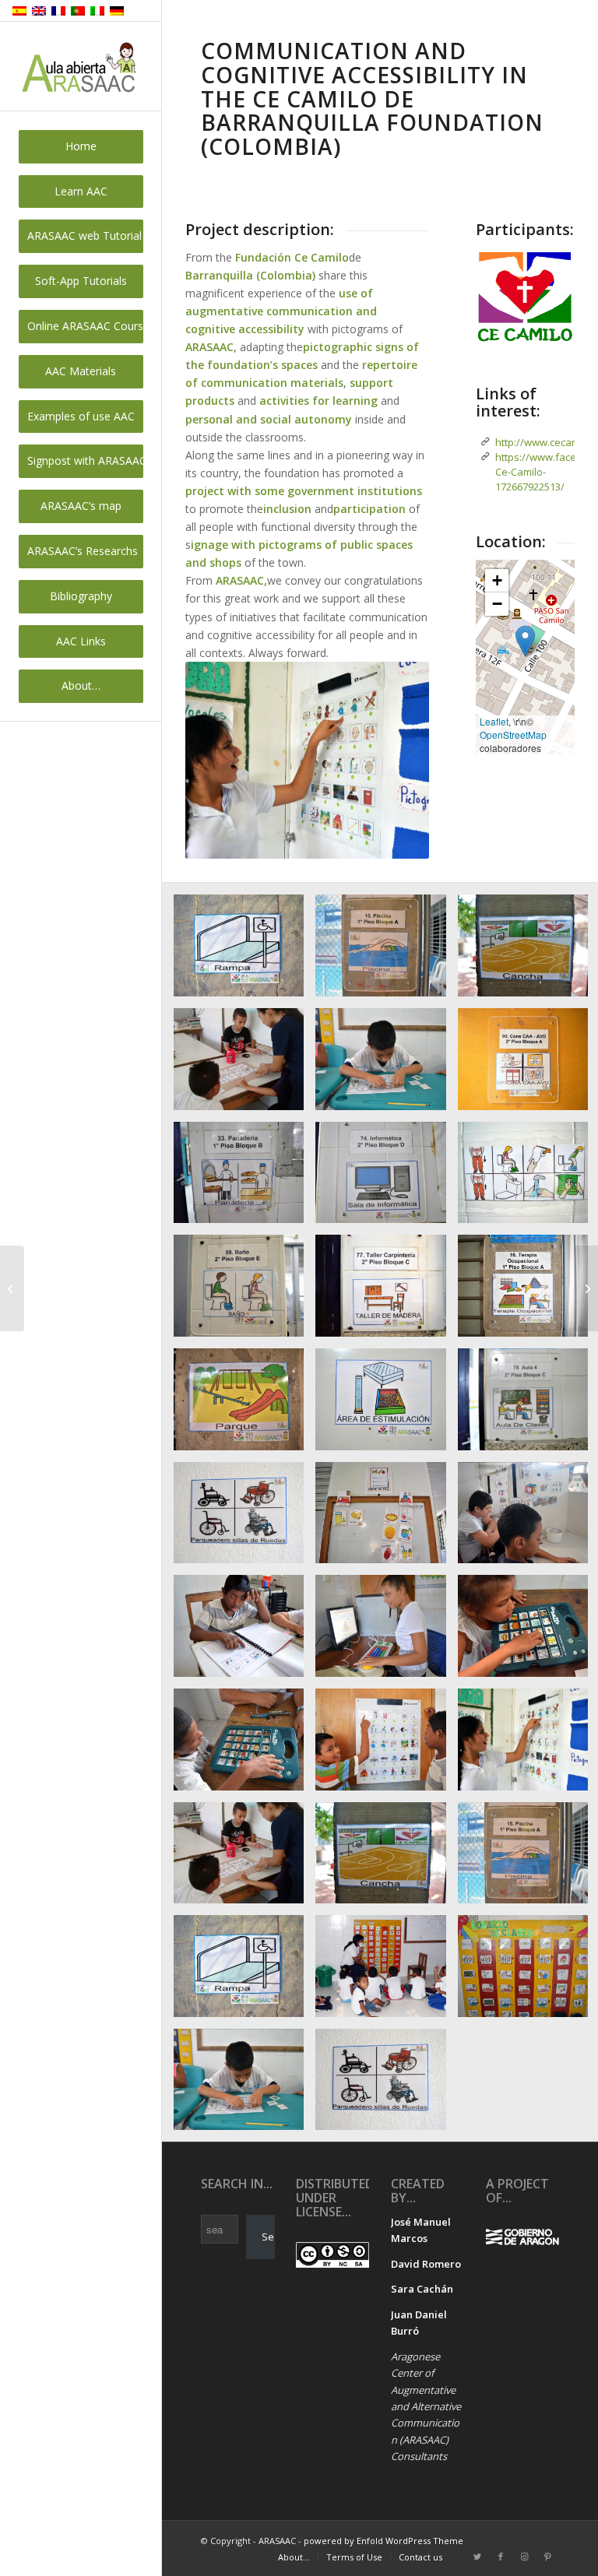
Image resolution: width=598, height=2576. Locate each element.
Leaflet (494, 721)
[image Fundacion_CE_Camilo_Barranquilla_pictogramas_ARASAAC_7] (386, 1632)
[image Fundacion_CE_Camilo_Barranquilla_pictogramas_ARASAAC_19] (244, 1519)
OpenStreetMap (513, 734)
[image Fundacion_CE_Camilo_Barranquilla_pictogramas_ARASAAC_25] (386, 1859)
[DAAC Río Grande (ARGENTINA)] (12, 1288)
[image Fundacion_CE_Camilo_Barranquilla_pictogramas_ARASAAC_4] (386, 1745)
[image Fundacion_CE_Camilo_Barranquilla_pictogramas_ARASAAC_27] (244, 951)
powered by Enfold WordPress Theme (383, 2541)
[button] (525, 641)
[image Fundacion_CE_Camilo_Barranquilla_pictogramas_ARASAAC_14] (386, 1292)
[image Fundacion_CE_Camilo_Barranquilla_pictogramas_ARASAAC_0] (386, 1972)
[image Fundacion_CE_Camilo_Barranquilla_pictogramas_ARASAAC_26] (386, 951)
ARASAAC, (241, 580)
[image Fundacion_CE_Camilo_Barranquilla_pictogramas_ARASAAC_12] (244, 1292)
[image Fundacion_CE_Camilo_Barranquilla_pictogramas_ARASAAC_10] (386, 1519)
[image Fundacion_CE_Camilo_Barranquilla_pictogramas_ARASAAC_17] (386, 1405)
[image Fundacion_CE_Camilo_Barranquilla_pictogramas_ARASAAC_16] (244, 1405)
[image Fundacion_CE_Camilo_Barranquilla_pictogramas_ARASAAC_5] (244, 1745)
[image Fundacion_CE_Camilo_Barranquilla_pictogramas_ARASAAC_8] (244, 1632)
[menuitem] (81, 147)
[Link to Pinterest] (547, 2557)
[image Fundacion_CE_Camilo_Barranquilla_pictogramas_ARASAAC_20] (386, 1179)
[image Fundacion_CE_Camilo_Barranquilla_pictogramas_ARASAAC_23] (386, 1065)
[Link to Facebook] (501, 2557)
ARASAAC (209, 347)
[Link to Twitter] (477, 2557)
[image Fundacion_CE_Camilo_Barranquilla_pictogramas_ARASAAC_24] (244, 1065)
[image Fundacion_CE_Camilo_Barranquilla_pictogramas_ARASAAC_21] (244, 1179)
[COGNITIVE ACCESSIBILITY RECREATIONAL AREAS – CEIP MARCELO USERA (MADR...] (586, 1288)
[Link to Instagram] (524, 2557)
